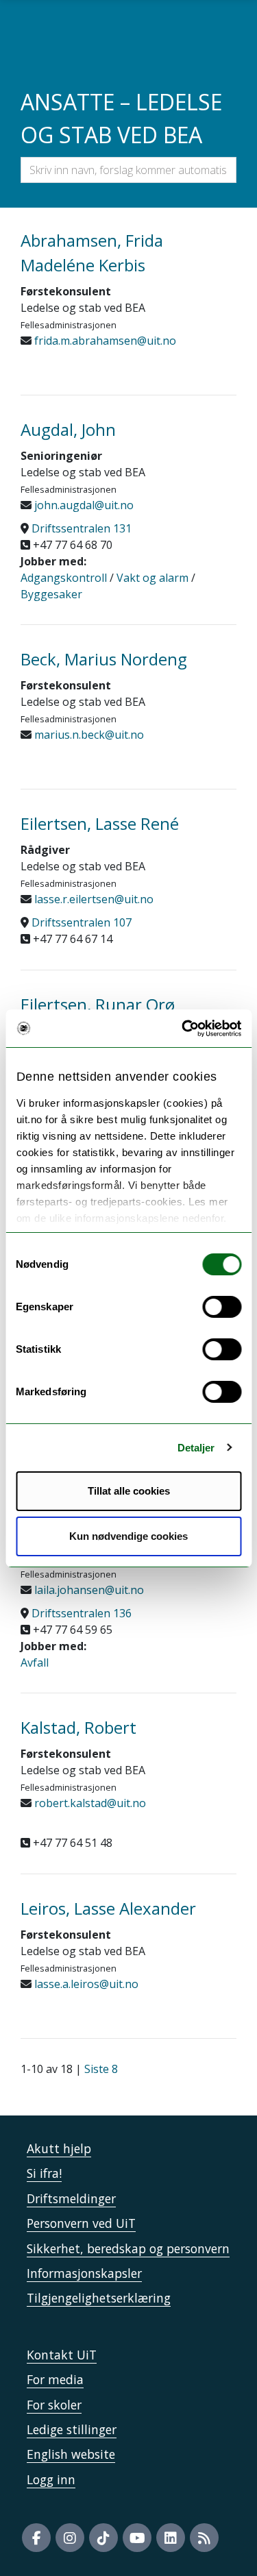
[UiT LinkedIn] (171, 2538)
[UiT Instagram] (70, 2538)
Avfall (35, 1663)
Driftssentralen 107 (82, 922)
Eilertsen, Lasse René (100, 823)
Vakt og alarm (152, 578)
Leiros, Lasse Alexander (108, 1908)
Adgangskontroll (64, 578)
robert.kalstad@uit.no (89, 1803)
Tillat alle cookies (129, 1491)
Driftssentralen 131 (82, 528)
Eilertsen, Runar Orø (98, 1004)
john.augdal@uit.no (83, 505)
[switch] (222, 1307)
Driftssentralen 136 (82, 1613)
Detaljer (196, 1448)
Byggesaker (51, 594)
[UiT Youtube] (137, 2538)
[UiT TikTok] (103, 2538)
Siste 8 (101, 2069)
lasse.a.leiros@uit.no (85, 1984)
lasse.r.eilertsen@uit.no (93, 899)
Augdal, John (68, 429)
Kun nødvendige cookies (128, 1536)
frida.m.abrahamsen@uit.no (104, 341)
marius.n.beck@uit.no (88, 735)
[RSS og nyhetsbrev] (204, 2538)
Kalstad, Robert (78, 1727)
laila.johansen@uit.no (88, 1590)
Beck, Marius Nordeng (104, 659)
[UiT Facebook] (36, 2538)
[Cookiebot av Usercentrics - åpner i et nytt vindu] (183, 1029)
